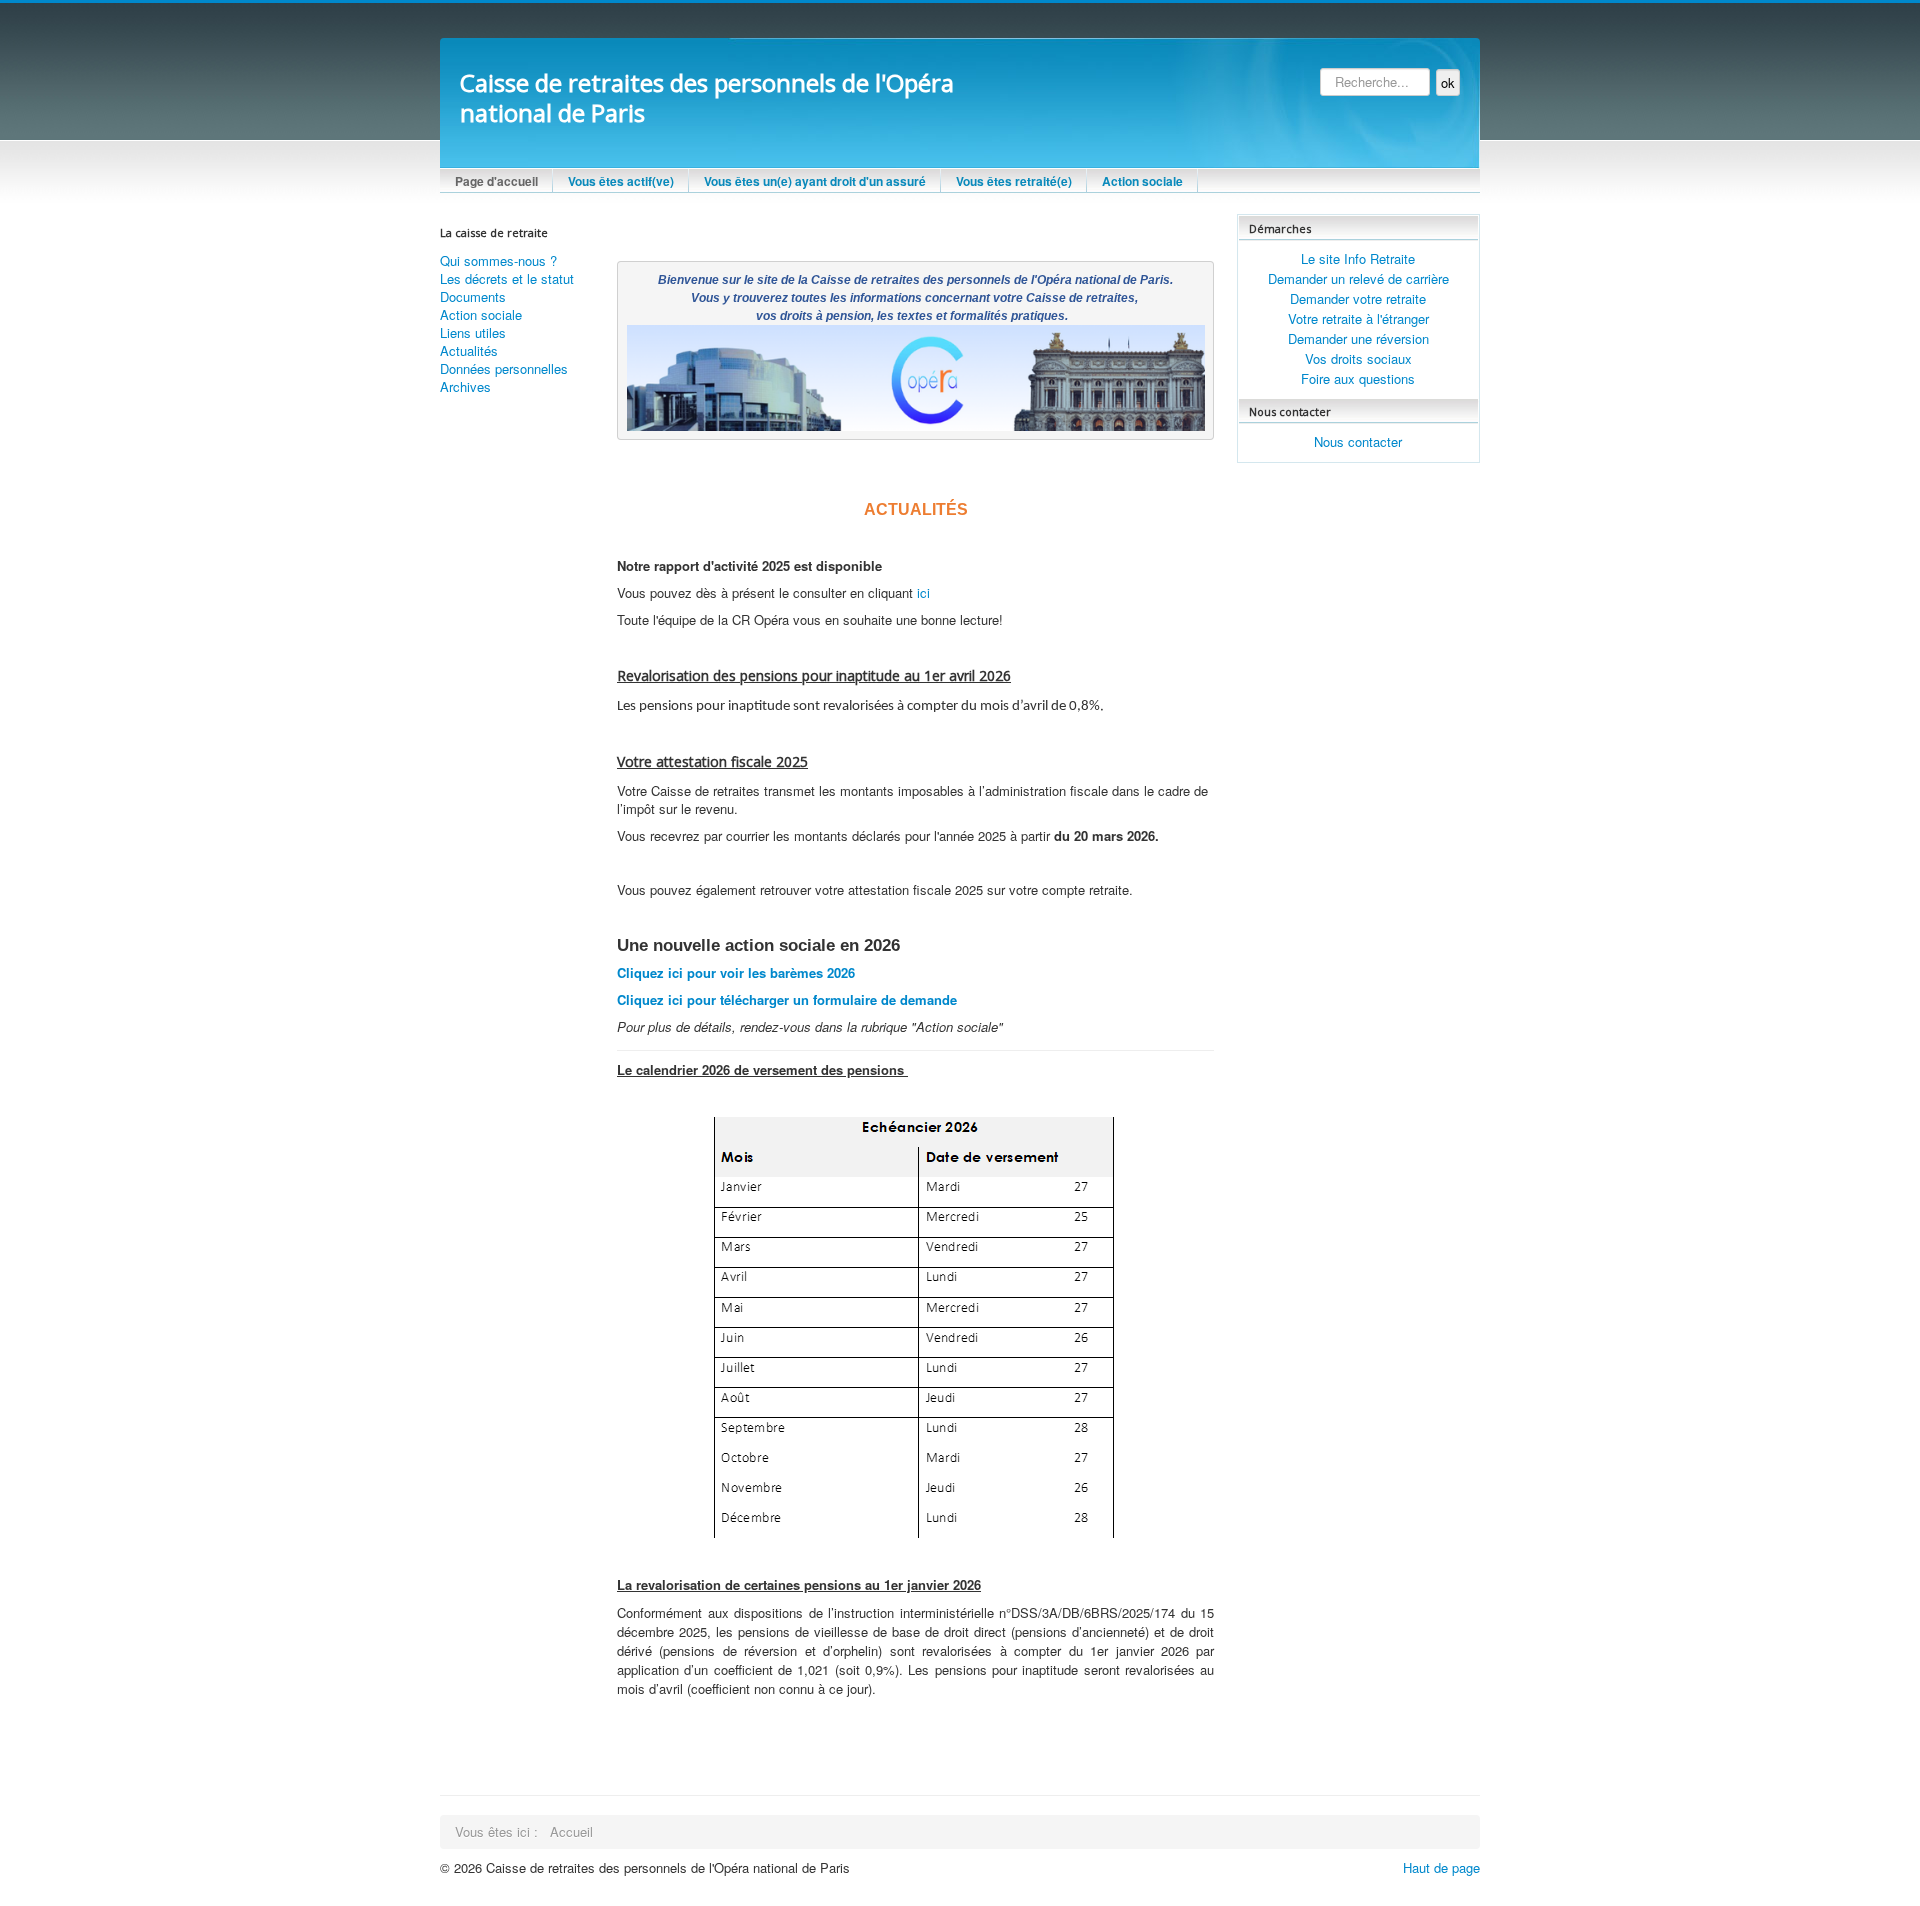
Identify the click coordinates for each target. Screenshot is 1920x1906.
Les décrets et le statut (507, 279)
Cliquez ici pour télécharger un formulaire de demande (789, 999)
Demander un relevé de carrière (1358, 278)
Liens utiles (473, 333)
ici (921, 592)
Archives (465, 387)
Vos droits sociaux (1358, 358)
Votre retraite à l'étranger (1358, 318)
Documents (473, 297)
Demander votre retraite (1358, 298)
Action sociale (481, 315)
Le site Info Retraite (1358, 258)
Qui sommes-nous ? (498, 261)
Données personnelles (504, 369)
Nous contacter (1358, 441)
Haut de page (1441, 1867)
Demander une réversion (1358, 338)
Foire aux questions (1358, 378)
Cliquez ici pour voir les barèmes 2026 (738, 972)
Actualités (469, 351)
